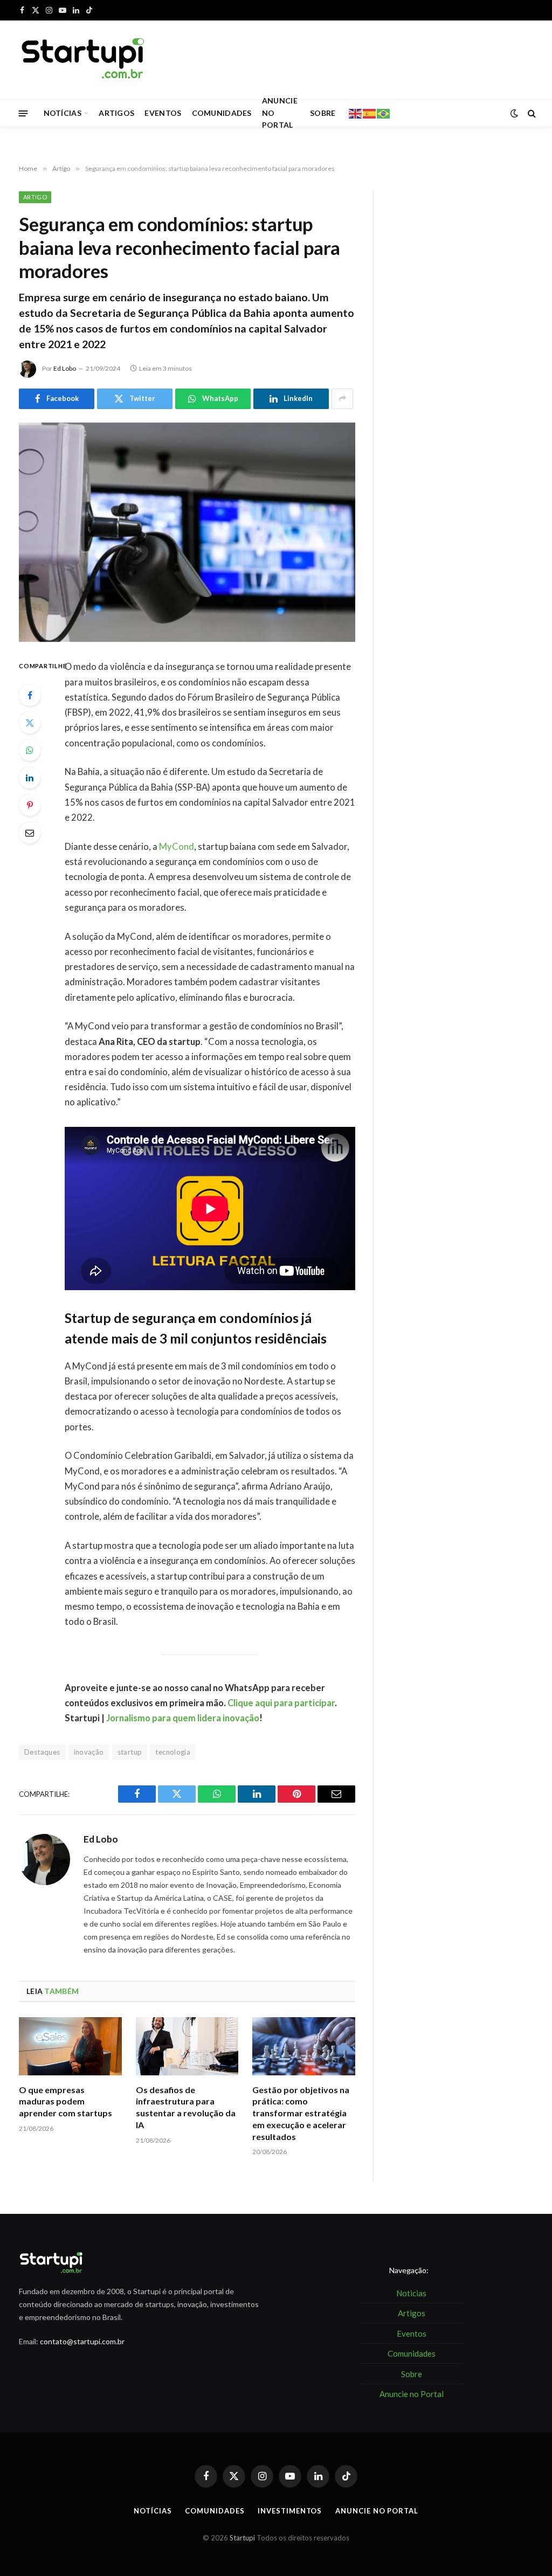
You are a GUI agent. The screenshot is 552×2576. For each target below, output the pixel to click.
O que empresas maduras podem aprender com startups (65, 2101)
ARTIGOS (116, 113)
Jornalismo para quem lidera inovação (183, 1718)
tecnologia (173, 1752)
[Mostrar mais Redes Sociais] (342, 399)
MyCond (177, 847)
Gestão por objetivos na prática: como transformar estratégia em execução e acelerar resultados (301, 2113)
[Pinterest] (30, 805)
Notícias (153, 2511)
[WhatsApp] (30, 750)
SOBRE (323, 113)
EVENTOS (163, 113)
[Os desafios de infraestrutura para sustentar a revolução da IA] (187, 2046)
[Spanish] (370, 113)
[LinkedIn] (30, 778)
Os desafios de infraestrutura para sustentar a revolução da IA (186, 2107)
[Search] (531, 113)
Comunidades (215, 2511)
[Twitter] (30, 723)
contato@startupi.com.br (82, 2341)
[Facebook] (30, 695)
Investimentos (290, 2511)
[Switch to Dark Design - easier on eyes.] (514, 113)
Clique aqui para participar (281, 1703)
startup (130, 1752)
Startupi (242, 2538)
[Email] (30, 833)
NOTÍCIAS (63, 113)
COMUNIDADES (222, 113)
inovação (89, 1752)
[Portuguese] (384, 113)
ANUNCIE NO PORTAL (280, 113)
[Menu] (23, 113)
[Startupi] (84, 60)
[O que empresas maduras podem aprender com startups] (70, 2046)
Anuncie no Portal (377, 2511)
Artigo (35, 197)
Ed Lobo (65, 368)
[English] (356, 113)
